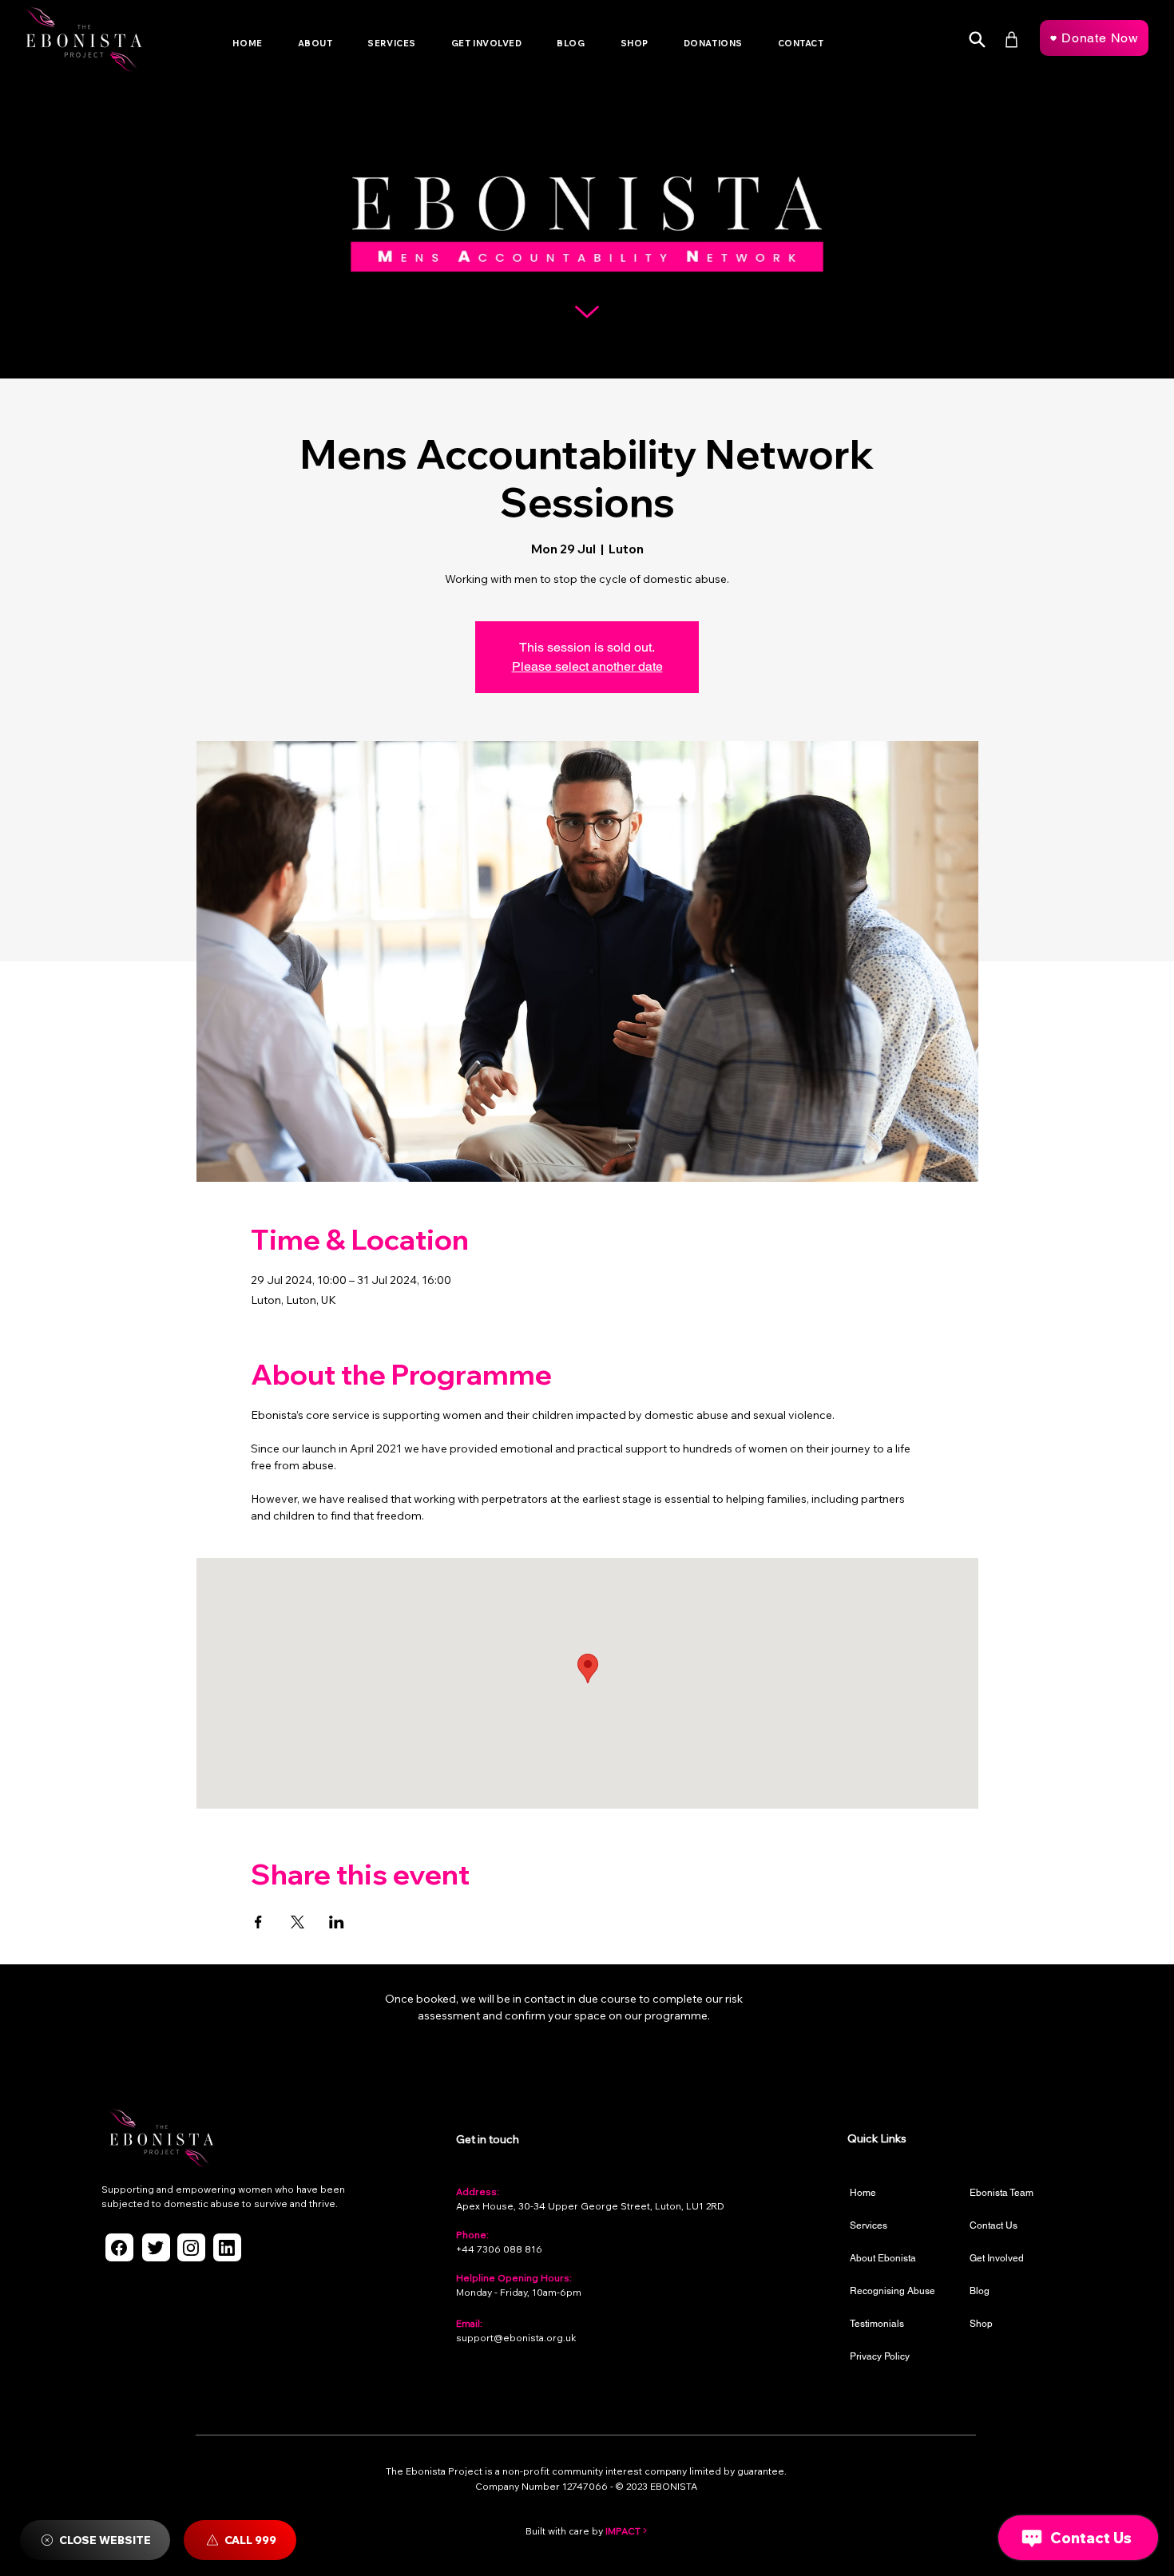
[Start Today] (977, 40)
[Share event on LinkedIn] (337, 1922)
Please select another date (587, 666)
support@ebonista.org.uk (516, 2338)
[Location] (119, 2247)
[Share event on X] (297, 1922)
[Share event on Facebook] (258, 1922)
